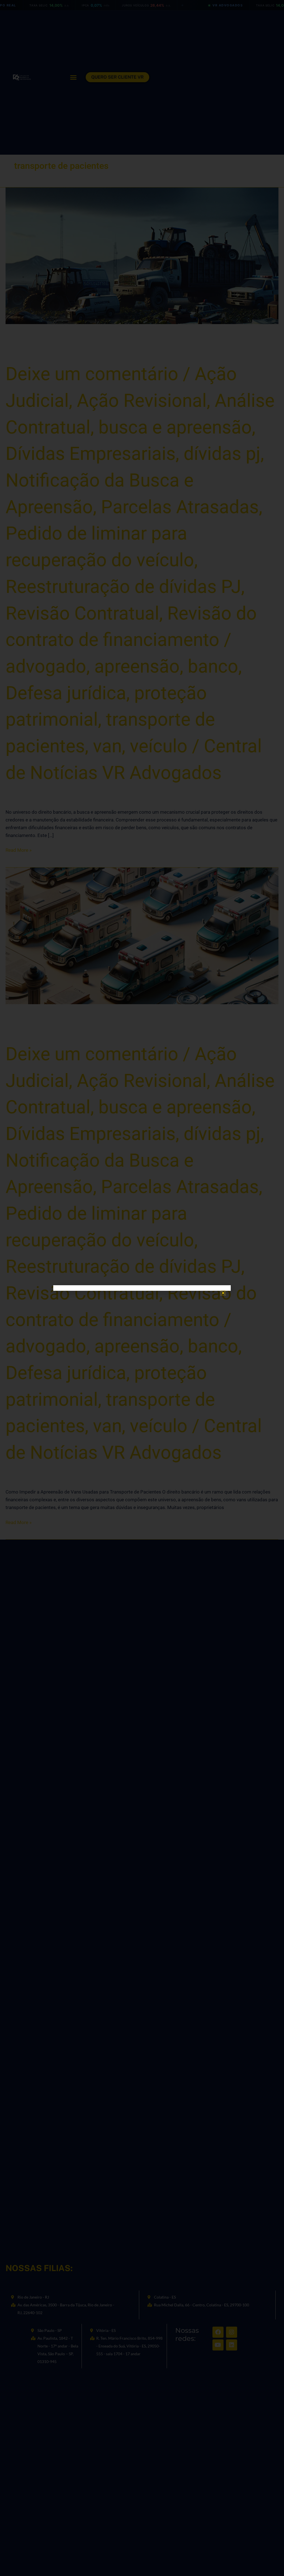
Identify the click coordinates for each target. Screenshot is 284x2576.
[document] (142, 1288)
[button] (223, 1293)
